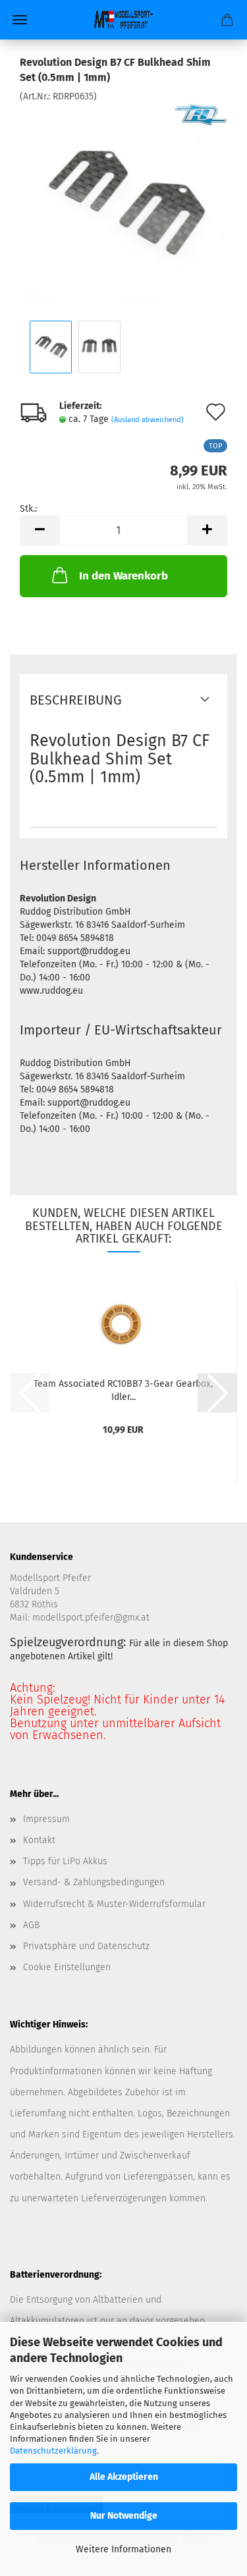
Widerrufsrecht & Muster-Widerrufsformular (114, 1904)
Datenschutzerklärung (53, 2451)
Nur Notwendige (124, 2516)
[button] (40, 530)
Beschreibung (76, 700)
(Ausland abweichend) (148, 420)
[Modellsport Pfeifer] (124, 20)
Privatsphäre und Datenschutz (86, 1946)
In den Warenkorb (123, 576)
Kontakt (39, 1840)
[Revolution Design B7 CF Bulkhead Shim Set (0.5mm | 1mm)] (124, 201)
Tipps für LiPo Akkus (65, 1861)
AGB (31, 1925)
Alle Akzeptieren (124, 2477)
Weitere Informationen (123, 2549)
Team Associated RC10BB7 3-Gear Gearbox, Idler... (123, 1389)
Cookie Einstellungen (67, 1967)
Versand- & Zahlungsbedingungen (94, 1882)
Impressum (46, 1819)
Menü (20, 20)
